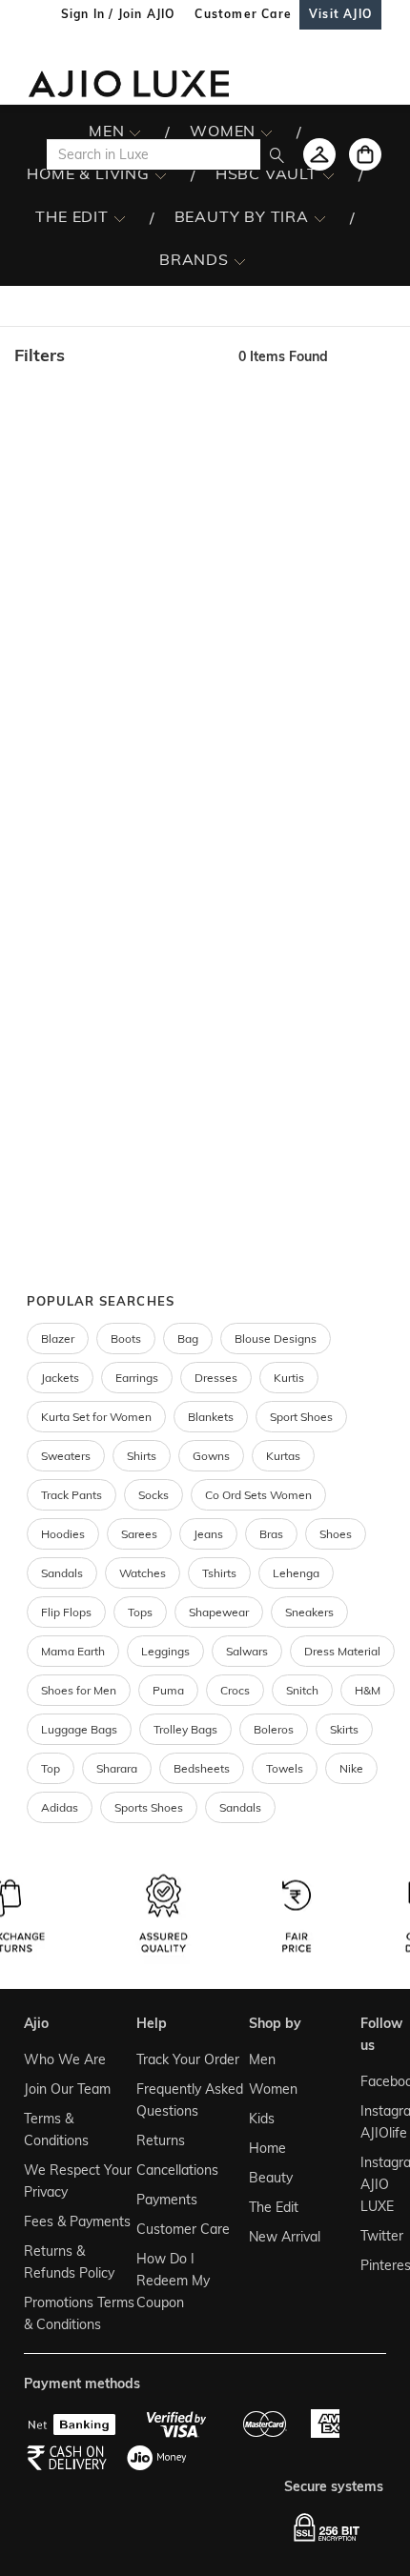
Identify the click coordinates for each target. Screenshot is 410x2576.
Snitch (302, 1690)
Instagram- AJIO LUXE (371, 2184)
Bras (271, 1534)
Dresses (216, 1378)
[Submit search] (277, 154)
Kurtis (289, 1378)
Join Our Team (67, 2089)
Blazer (58, 1339)
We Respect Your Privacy (78, 2181)
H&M (368, 1690)
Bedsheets (202, 1768)
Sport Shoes (301, 1417)
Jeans (208, 1534)
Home (267, 2148)
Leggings (165, 1651)
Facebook (371, 2081)
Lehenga (296, 1573)
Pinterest (371, 2265)
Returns (161, 2140)
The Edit (274, 2207)
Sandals (62, 1573)
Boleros (274, 1729)
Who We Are (65, 2059)
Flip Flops (66, 1612)
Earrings (137, 1378)
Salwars (247, 1651)
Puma (168, 1690)
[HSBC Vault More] (328, 174)
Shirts (142, 1456)
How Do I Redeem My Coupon (173, 2281)
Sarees (139, 1534)
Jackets (60, 1378)
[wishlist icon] (319, 154)
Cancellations (177, 2170)
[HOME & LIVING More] (161, 174)
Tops (140, 1612)
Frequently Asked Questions (190, 2100)
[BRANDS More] (240, 260)
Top (51, 1768)
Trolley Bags (185, 1729)
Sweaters (66, 1456)
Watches (143, 1573)
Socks (154, 1495)
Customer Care (183, 2229)
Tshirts (219, 1573)
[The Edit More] (120, 217)
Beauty (271, 2178)
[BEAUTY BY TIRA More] (320, 217)
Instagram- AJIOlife (371, 2122)
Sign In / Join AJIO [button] (118, 14)
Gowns (211, 1456)
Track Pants (72, 1495)
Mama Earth (73, 1651)
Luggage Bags (79, 1729)
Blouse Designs (276, 1339)
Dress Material (342, 1651)
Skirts (344, 1729)
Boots (126, 1339)
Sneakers (309, 1612)
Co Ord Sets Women (258, 1495)
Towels (285, 1768)
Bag (188, 1339)
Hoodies (63, 1534)
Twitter (371, 2236)
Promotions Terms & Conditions (79, 2313)
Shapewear (219, 1612)
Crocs (235, 1690)
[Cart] (365, 154)
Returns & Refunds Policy (69, 2262)
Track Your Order (188, 2059)
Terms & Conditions (56, 2130)
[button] (117, 355)
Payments (167, 2200)
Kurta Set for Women (96, 1417)
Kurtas (283, 1456)
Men (262, 2059)
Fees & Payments (77, 2221)
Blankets (211, 1417)
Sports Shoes (149, 1807)
